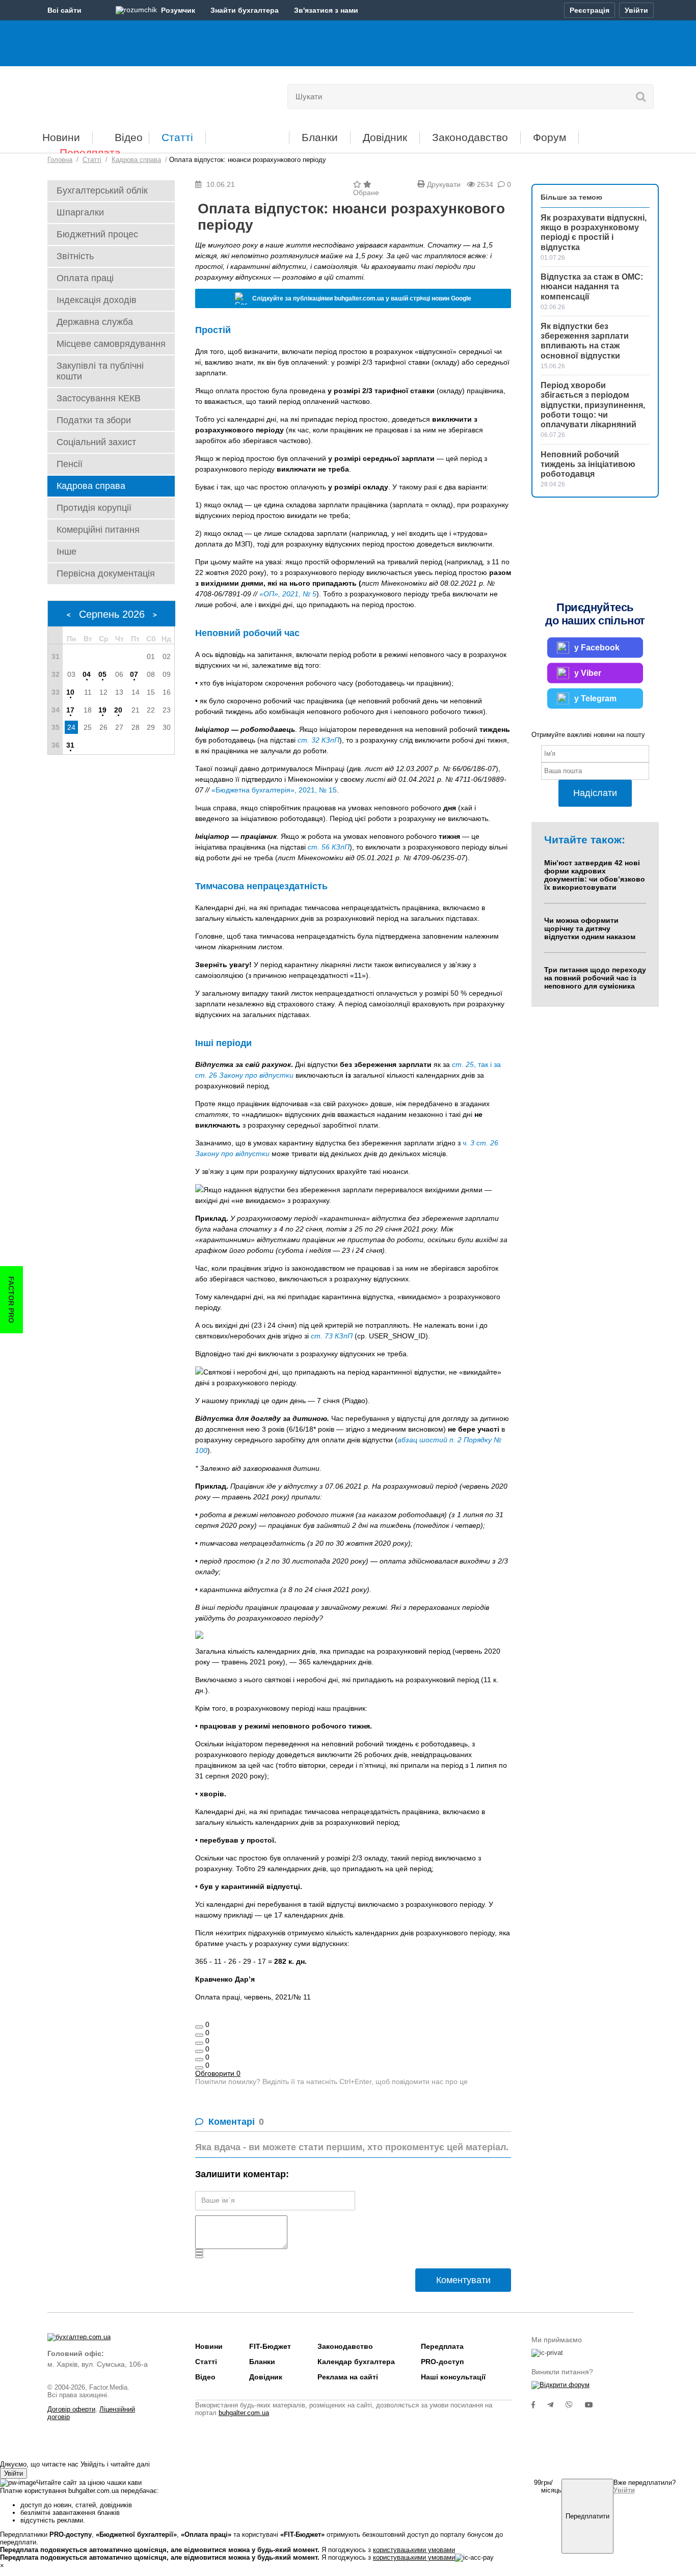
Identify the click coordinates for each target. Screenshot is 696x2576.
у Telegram (595, 698)
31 (70, 745)
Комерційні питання (98, 530)
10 (70, 692)
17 (70, 710)
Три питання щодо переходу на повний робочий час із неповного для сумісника (595, 978)
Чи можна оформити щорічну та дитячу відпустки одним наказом (590, 928)
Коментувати (463, 2280)
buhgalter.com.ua (244, 2413)
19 (102, 710)
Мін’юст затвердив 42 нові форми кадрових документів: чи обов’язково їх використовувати (595, 875)
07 (134, 674)
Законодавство (470, 137)
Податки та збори (94, 420)
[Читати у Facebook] (539, 2405)
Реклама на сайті (348, 2377)
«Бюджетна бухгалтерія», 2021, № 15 (274, 790)
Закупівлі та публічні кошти (100, 371)
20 (118, 710)
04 (87, 674)
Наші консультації (453, 2377)
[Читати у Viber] (575, 2405)
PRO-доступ (442, 2362)
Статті (177, 137)
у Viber (588, 673)
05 (102, 674)
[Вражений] (199, 2043)
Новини (61, 137)
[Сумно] (199, 2051)
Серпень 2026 (112, 614)
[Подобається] (199, 2027)
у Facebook (597, 648)
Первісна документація (106, 573)
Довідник (385, 137)
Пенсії (70, 464)
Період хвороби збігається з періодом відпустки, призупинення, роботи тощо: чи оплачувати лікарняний (593, 405)
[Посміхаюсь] (199, 2035)
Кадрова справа (91, 486)
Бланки (320, 137)
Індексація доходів (97, 300)
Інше (66, 552)
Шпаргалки (80, 212)
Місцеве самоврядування (111, 344)
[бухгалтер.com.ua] (117, 94)
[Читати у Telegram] (556, 2405)
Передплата (90, 153)
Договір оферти (71, 2409)
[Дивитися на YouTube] (594, 2405)
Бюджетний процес (97, 234)
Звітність (75, 256)
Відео (129, 137)
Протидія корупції (94, 508)
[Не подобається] (199, 2068)
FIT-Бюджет (247, 134)
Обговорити (218, 2073)
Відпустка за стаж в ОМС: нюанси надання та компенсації (592, 286)
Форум (550, 137)
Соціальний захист (96, 442)
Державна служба (95, 322)
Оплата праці (85, 278)
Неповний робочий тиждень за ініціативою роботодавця (588, 464)
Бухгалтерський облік (102, 190)
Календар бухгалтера (356, 2362)
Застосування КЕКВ (99, 398)
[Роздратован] (199, 2060)
